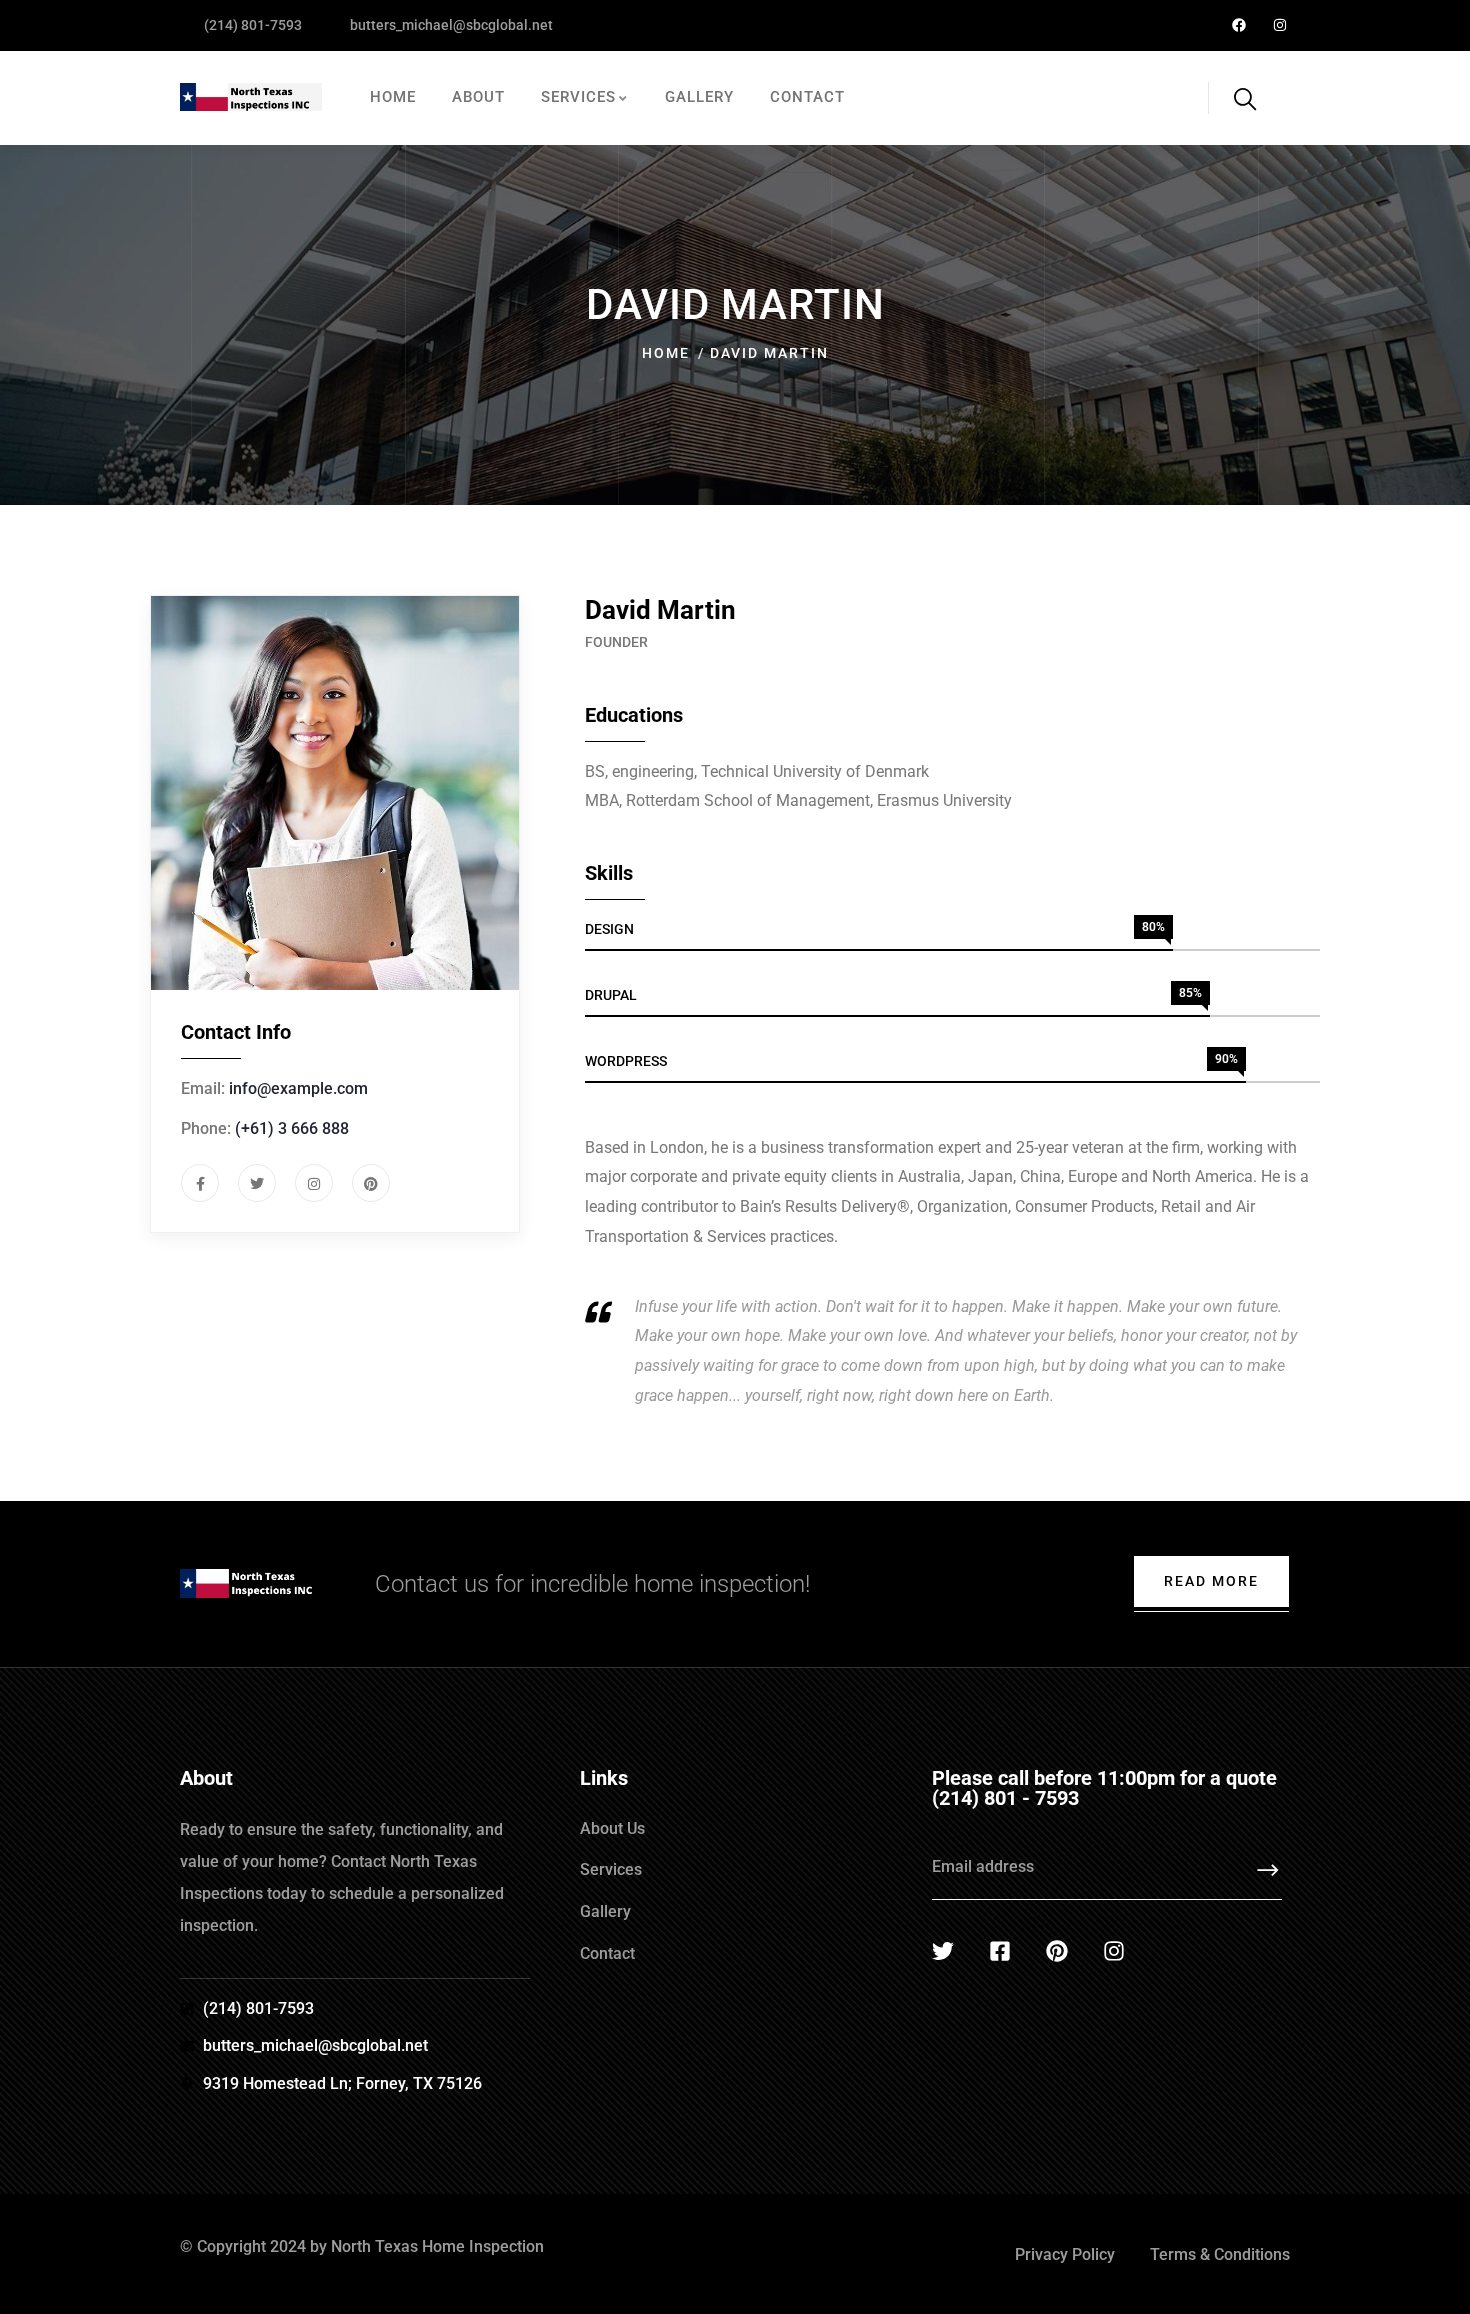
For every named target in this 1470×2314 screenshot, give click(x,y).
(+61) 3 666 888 (292, 1128)
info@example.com (298, 1088)
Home (666, 353)
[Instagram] (1279, 25)
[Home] (251, 98)
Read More (1211, 1581)
